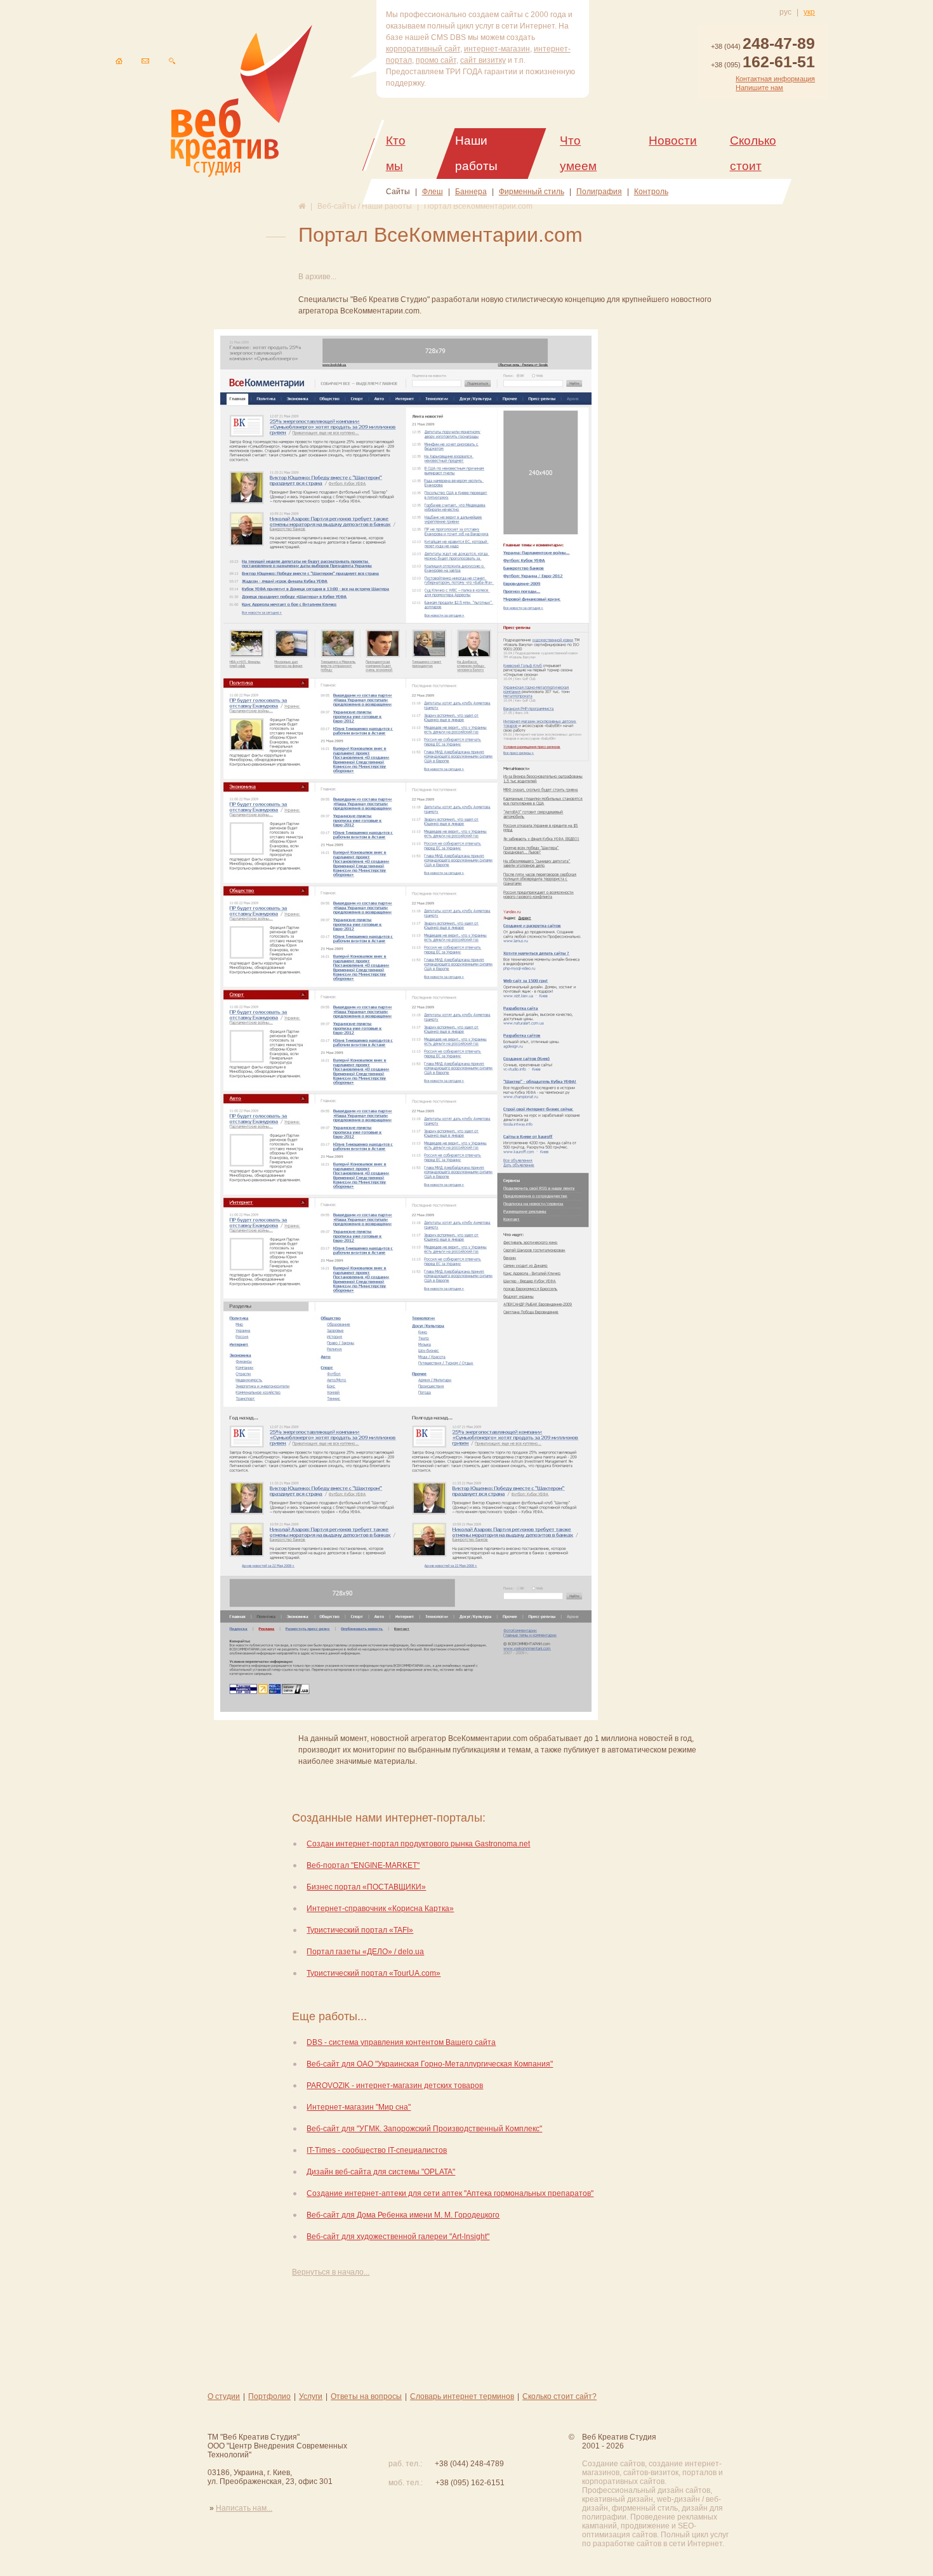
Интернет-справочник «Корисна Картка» (380, 1909)
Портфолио (269, 2396)
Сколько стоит (753, 153)
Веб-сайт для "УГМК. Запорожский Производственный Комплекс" (424, 2129)
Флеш (433, 192)
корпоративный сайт (423, 49)
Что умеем (578, 153)
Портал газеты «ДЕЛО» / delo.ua (365, 1952)
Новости (673, 141)
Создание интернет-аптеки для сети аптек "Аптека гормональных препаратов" (450, 2193)
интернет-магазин (497, 49)
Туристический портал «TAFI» (360, 1930)
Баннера (471, 192)
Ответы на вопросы (366, 2396)
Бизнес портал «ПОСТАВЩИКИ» (366, 1887)
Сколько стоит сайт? (559, 2396)
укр (809, 12)
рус (785, 12)
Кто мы (396, 153)
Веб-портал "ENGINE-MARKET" (363, 1865)
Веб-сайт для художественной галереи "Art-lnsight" (398, 2237)
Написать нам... (244, 2508)
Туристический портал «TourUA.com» (374, 1973)
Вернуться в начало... (331, 2272)
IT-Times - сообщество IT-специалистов (377, 2150)
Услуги (311, 2396)
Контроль (651, 192)
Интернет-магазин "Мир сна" (359, 2107)
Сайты (398, 192)
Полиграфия (599, 192)
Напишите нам (759, 88)
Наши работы (476, 153)
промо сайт (436, 60)
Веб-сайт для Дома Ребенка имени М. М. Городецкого (403, 2215)
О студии (224, 2396)
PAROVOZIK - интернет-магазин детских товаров (395, 2086)
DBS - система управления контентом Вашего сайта (401, 2042)
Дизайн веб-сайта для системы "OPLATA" (381, 2172)
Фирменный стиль (532, 192)
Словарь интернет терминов (462, 2396)
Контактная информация (775, 79)
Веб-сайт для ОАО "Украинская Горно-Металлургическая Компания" (430, 2064)
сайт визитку (483, 60)
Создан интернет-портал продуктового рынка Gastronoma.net (418, 1844)
